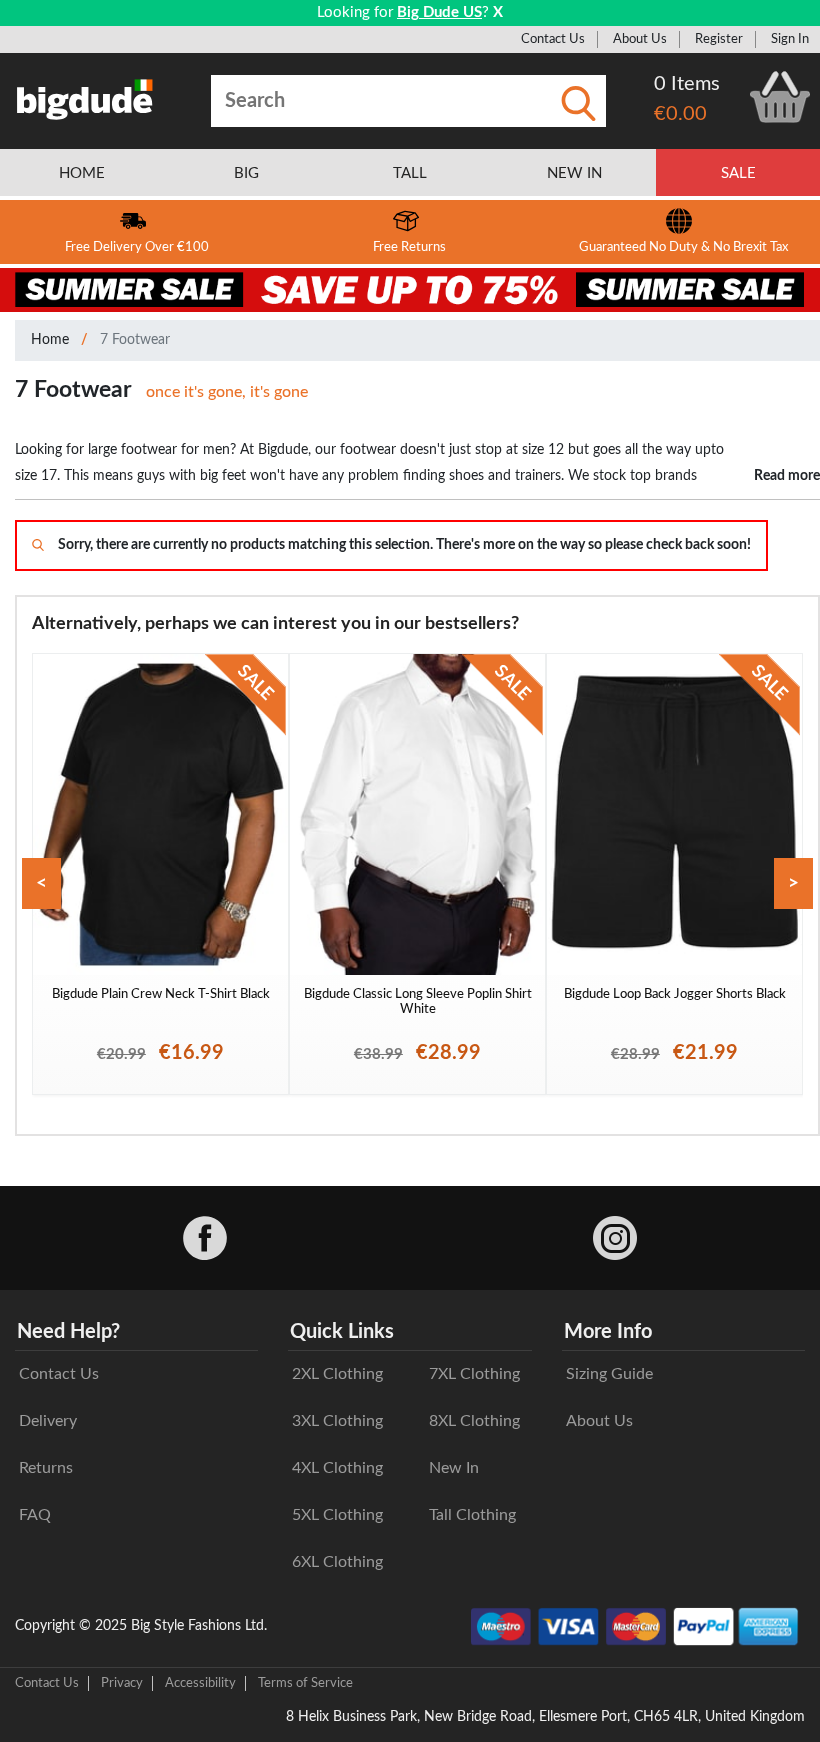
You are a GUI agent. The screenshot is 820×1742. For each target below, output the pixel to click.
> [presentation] (793, 883)
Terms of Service (305, 1683)
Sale (738, 173)
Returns (46, 1468)
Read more (787, 475)
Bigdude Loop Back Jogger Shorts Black (675, 994)
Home (50, 340)
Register (719, 39)
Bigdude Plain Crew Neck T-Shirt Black (161, 994)
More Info (608, 1332)
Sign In (790, 39)
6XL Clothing (337, 1562)
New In (454, 1468)
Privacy (122, 1683)
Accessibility (200, 1683)
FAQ (35, 1515)
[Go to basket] (780, 97)
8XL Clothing (474, 1421)
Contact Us (553, 39)
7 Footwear (135, 340)
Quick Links (342, 1332)
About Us (640, 39)
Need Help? (68, 1332)
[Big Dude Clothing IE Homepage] (85, 99)
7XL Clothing (474, 1374)
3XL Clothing (337, 1421)
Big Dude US (439, 12)
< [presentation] (41, 883)
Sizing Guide (609, 1374)
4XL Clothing (337, 1468)
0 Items (687, 84)
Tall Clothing (472, 1515)
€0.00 (680, 114)
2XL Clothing (337, 1374)
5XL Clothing (337, 1515)
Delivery (48, 1421)
